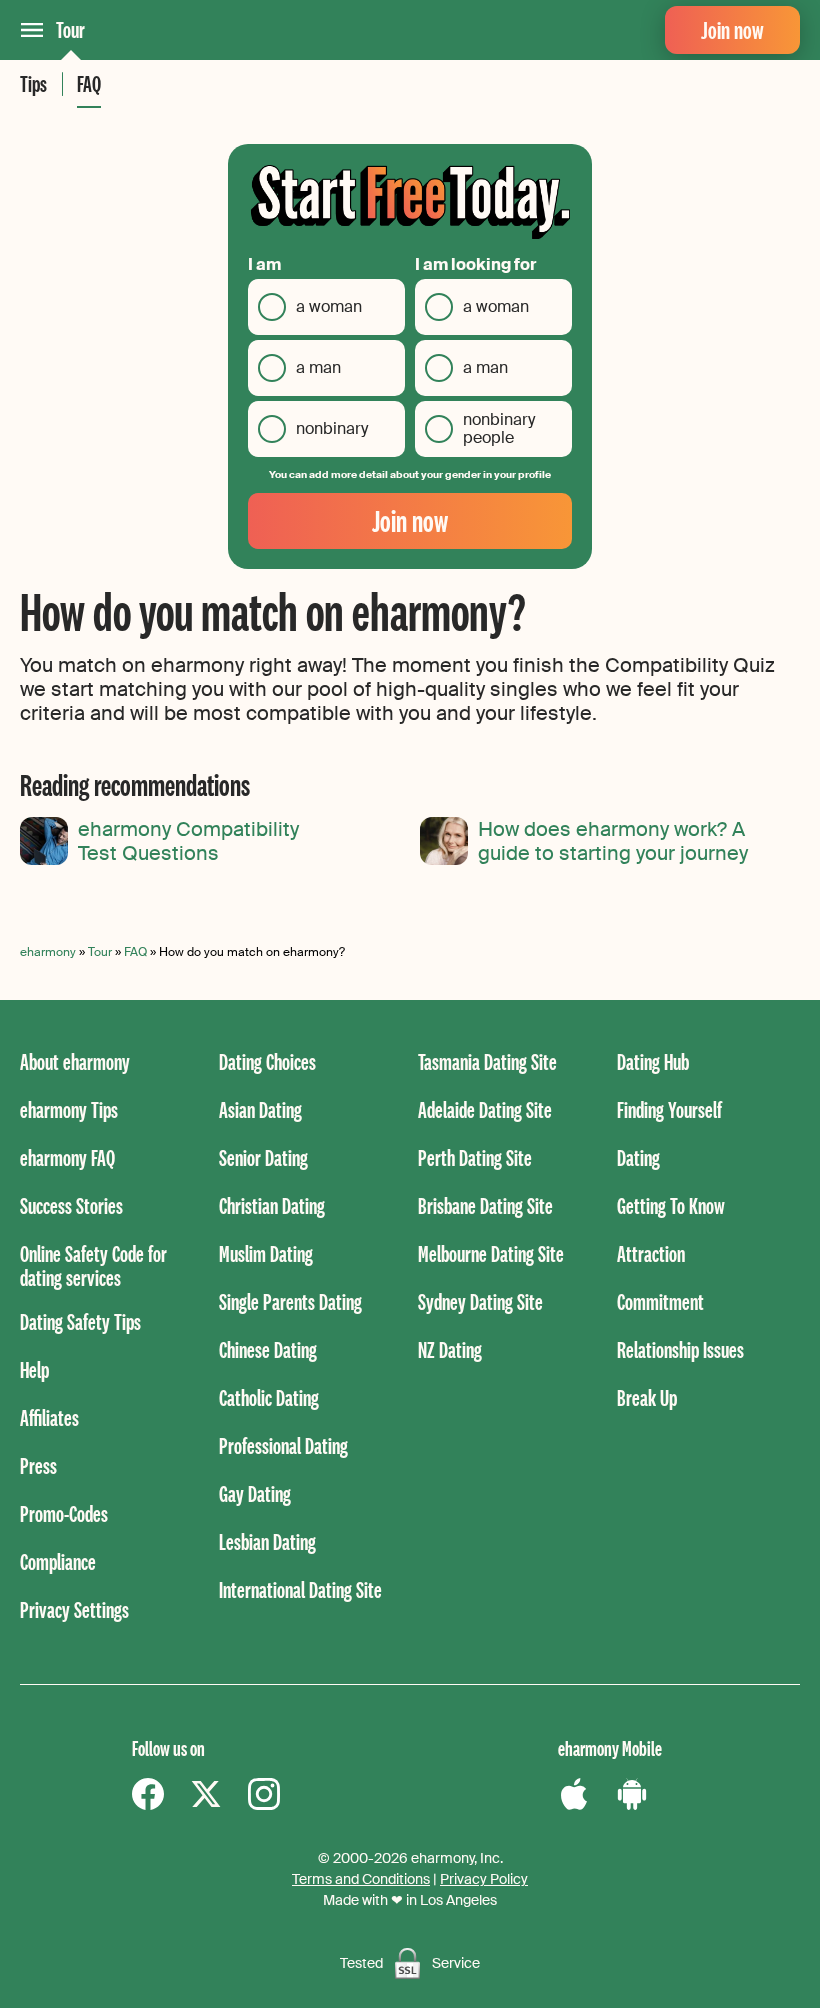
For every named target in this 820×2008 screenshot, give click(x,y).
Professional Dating (283, 1445)
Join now (732, 29)
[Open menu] (32, 30)
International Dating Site (300, 1589)
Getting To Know (671, 1205)
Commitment (660, 1301)
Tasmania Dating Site (487, 1061)
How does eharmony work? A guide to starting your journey (613, 841)
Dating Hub (653, 1061)
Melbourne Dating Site (491, 1253)
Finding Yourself (669, 1109)
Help (34, 1369)
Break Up (647, 1397)
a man (318, 367)
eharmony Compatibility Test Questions (188, 841)
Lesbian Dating (267, 1541)
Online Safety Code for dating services (93, 1265)
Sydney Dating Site (480, 1301)
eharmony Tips (69, 1109)
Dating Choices (267, 1061)
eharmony (48, 952)
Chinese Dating (268, 1349)
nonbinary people (499, 428)
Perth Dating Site (475, 1157)
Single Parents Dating (290, 1301)
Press (38, 1465)
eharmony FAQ (67, 1157)
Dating (638, 1157)
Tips (33, 83)
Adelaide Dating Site (485, 1109)
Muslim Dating (266, 1253)
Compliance (58, 1561)
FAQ (89, 83)
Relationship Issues (680, 1349)
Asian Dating (260, 1109)
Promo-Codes (64, 1513)
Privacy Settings (74, 1609)
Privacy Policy (484, 1879)
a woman (329, 306)
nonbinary (332, 428)
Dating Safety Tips (80, 1321)
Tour (70, 29)
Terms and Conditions (361, 1879)
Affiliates (49, 1417)
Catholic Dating (269, 1397)
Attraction (651, 1253)
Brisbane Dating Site (485, 1205)
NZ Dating (450, 1349)
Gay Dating (255, 1493)
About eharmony (75, 1061)
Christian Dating (272, 1205)
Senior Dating (263, 1157)
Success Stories (71, 1205)
